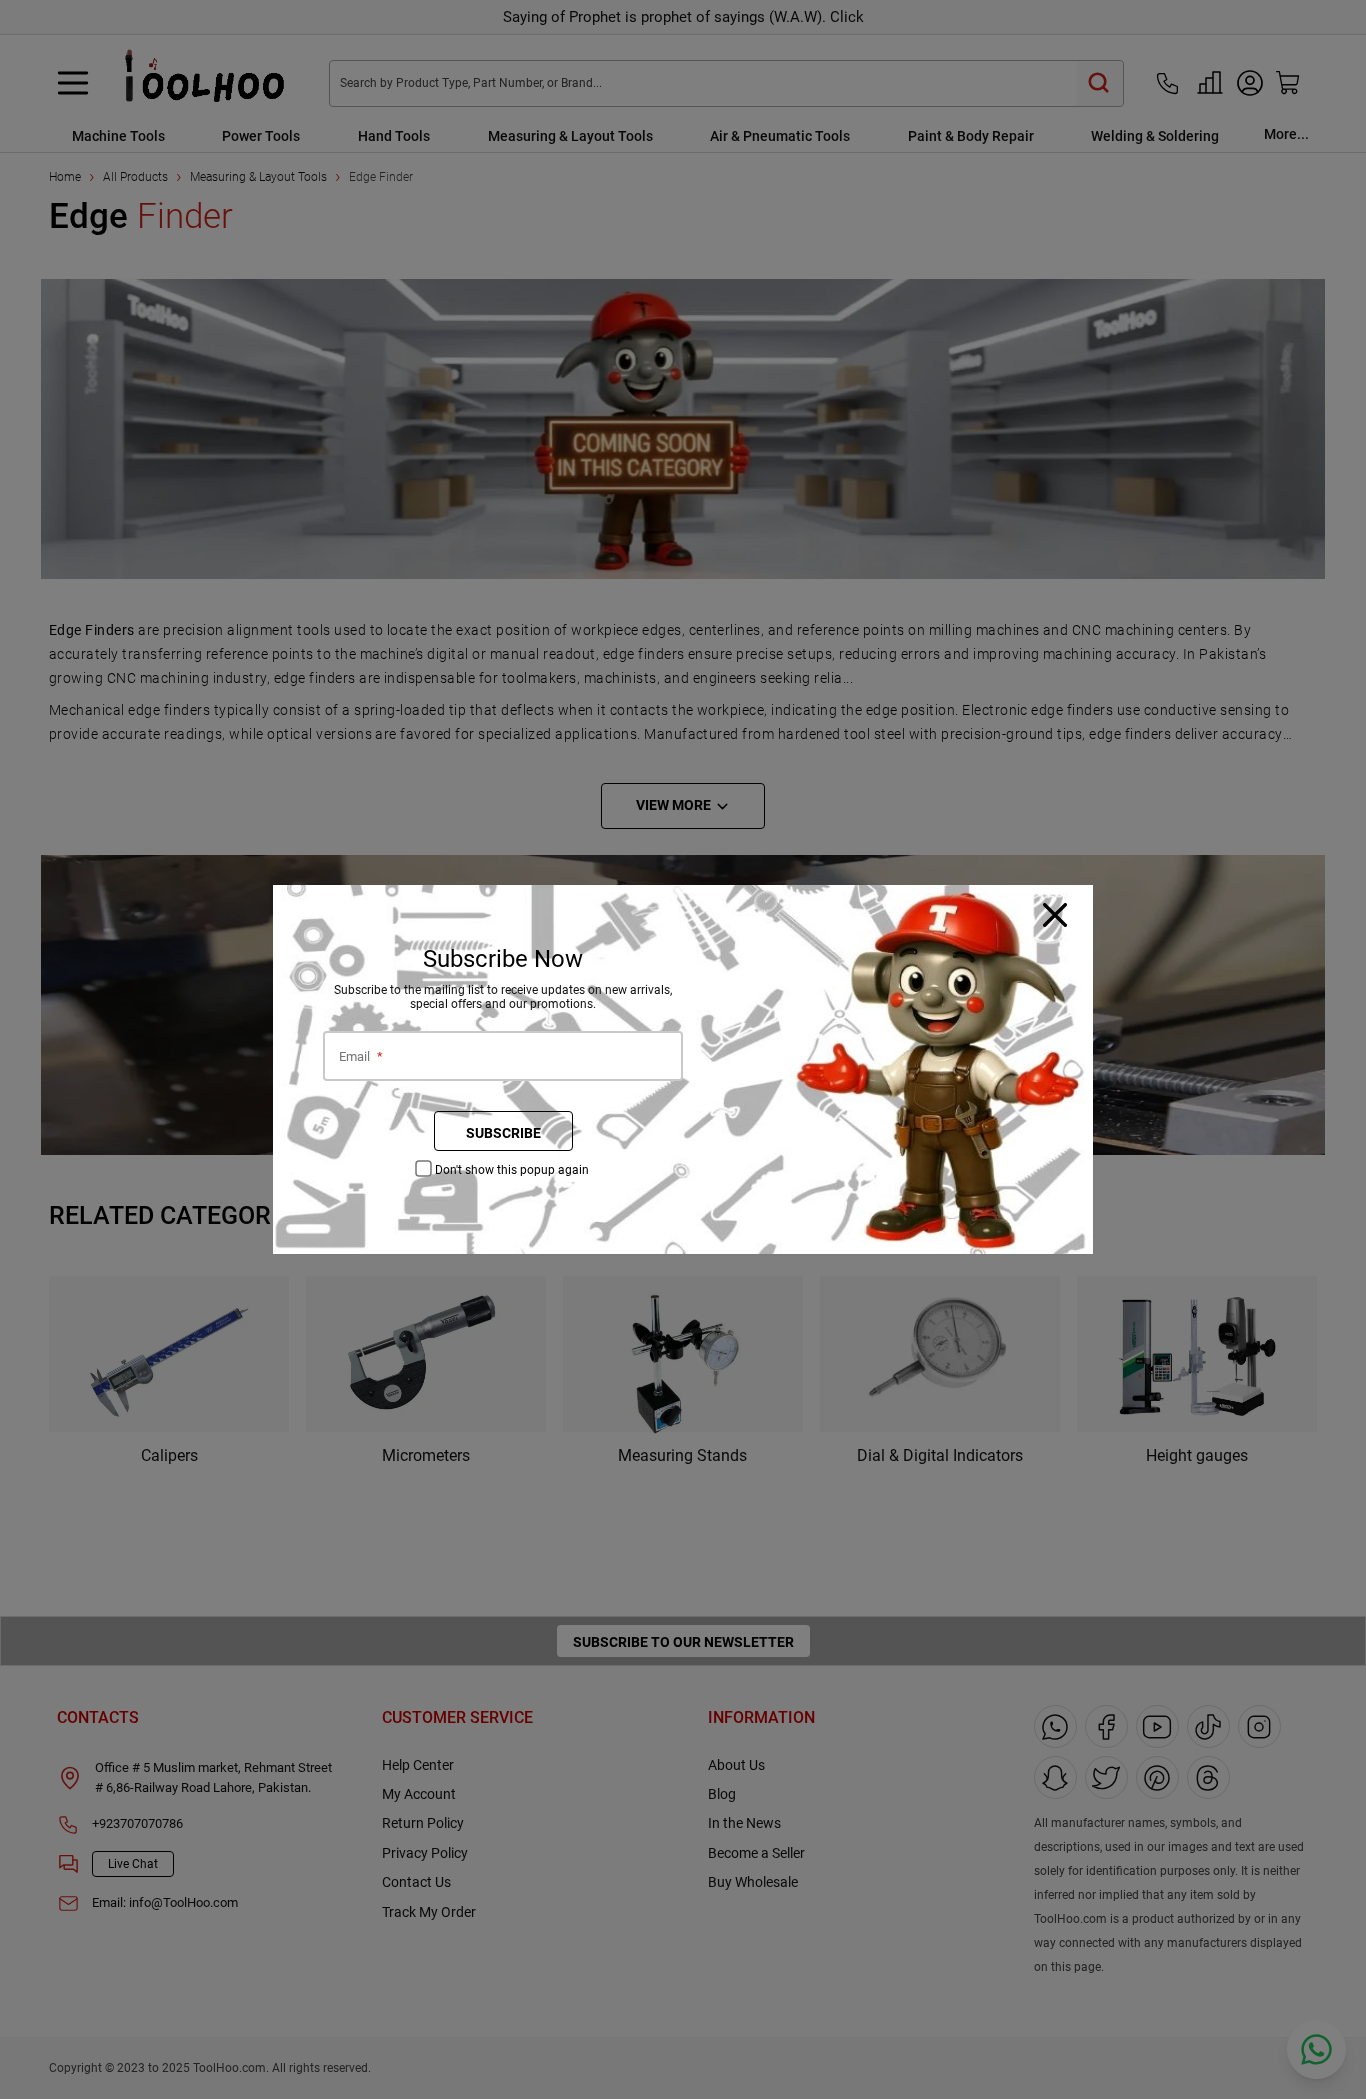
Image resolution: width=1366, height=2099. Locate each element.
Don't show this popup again (512, 1170)
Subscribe (503, 1133)
